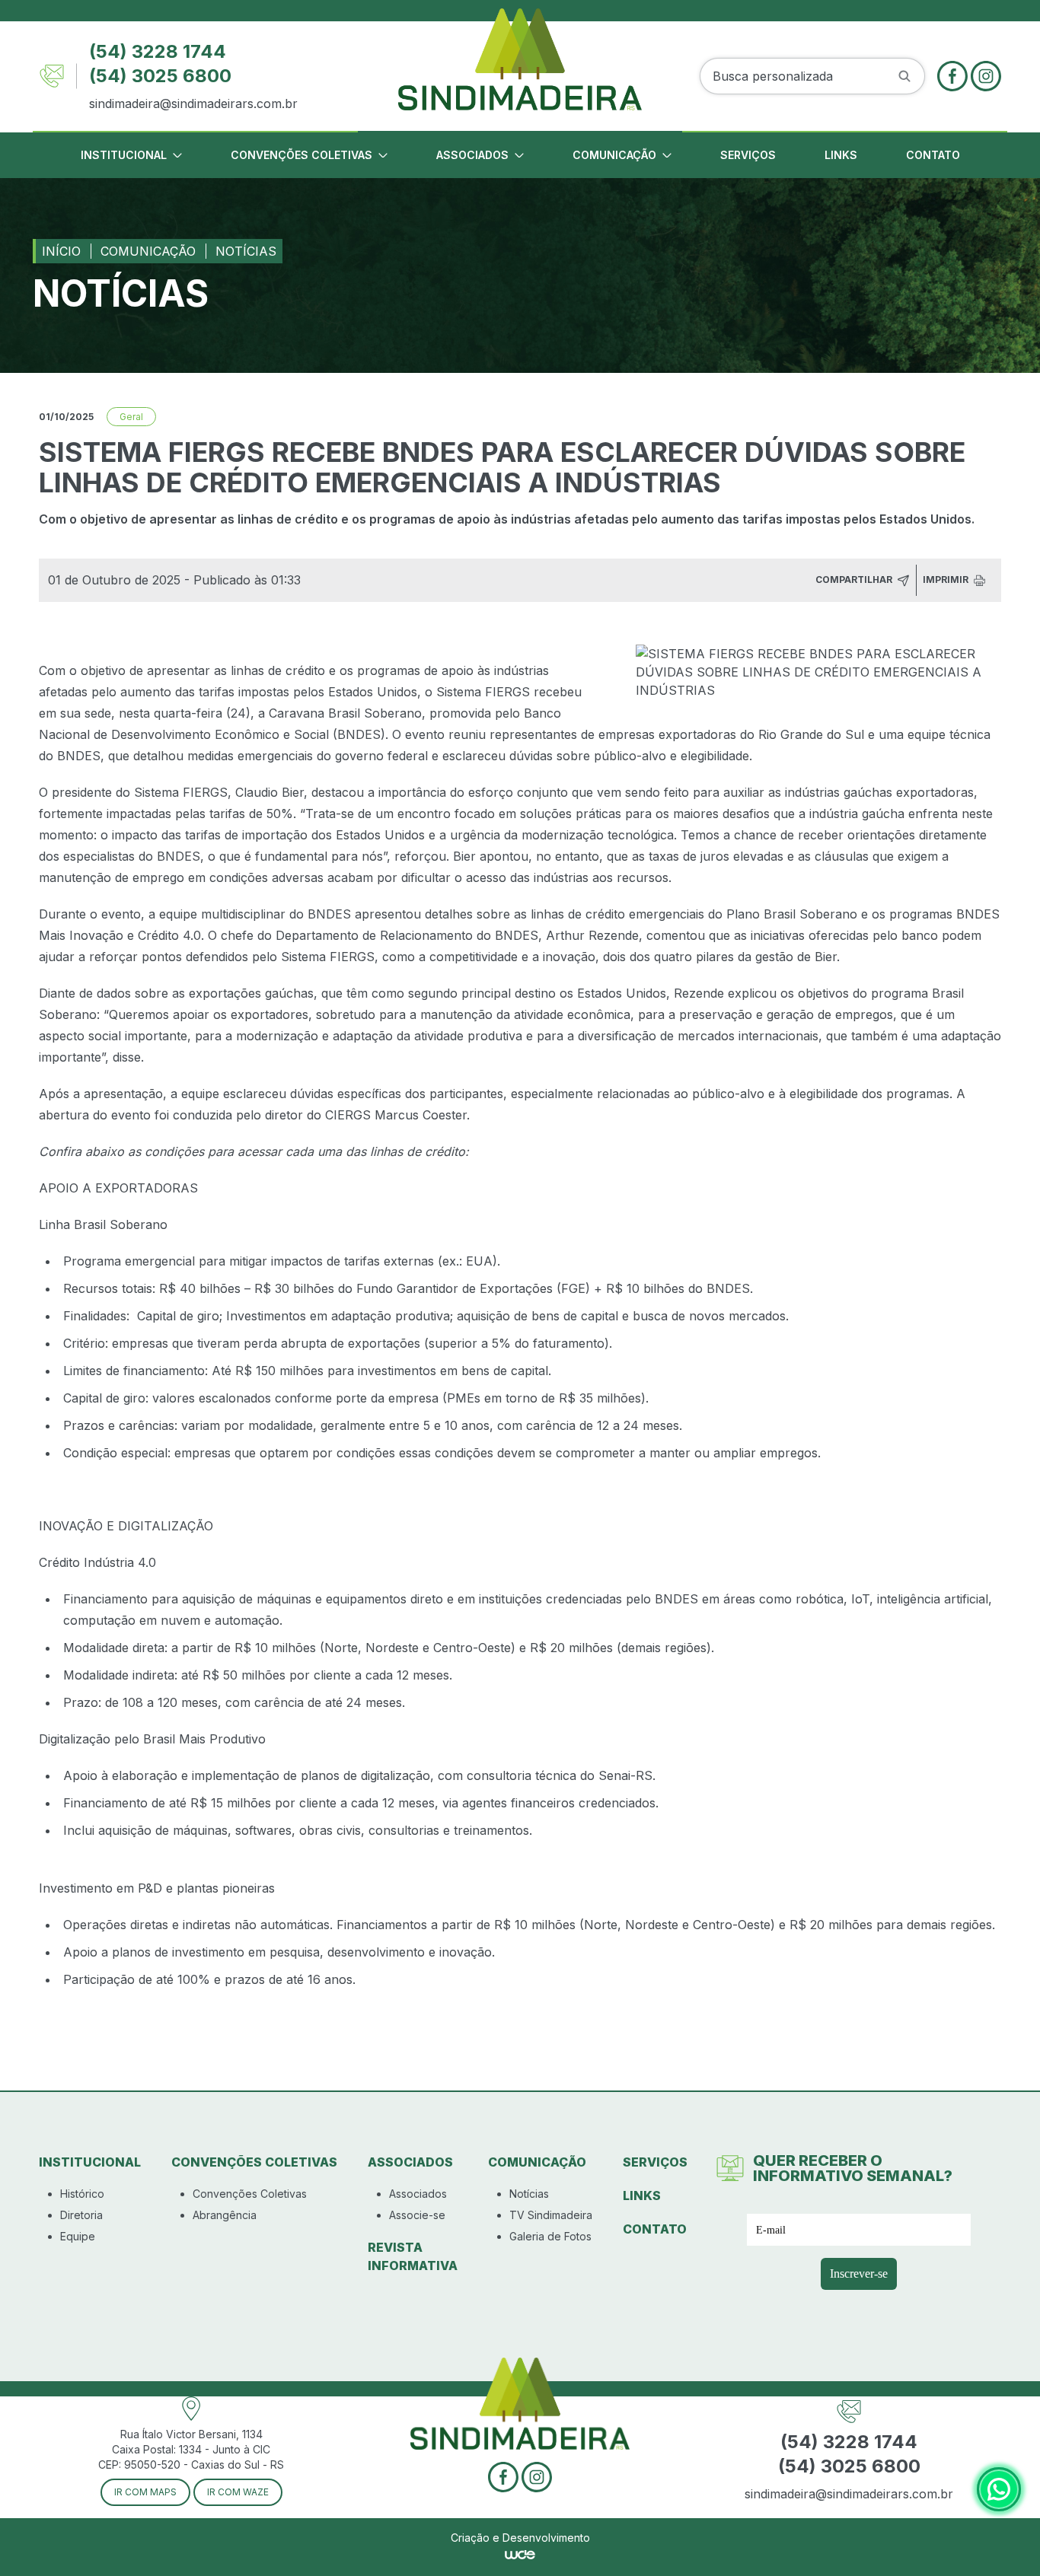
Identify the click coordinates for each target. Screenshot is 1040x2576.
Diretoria (81, 2215)
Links (841, 155)
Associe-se (417, 2215)
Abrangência (225, 2215)
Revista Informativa (413, 2256)
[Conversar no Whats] (999, 2489)
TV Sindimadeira (551, 2215)
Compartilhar (855, 580)
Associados (418, 2194)
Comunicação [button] (614, 155)
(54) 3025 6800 (160, 76)
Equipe (78, 2236)
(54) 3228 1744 (158, 51)
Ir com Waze (238, 2492)
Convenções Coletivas (250, 2194)
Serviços (748, 155)
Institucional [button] (124, 155)
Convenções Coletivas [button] (301, 155)
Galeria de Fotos (550, 2236)
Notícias (246, 251)
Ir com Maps (145, 2492)
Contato (933, 155)
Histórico (82, 2194)
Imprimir (947, 580)
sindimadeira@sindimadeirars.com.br (193, 103)
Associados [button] (472, 155)
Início (61, 251)
